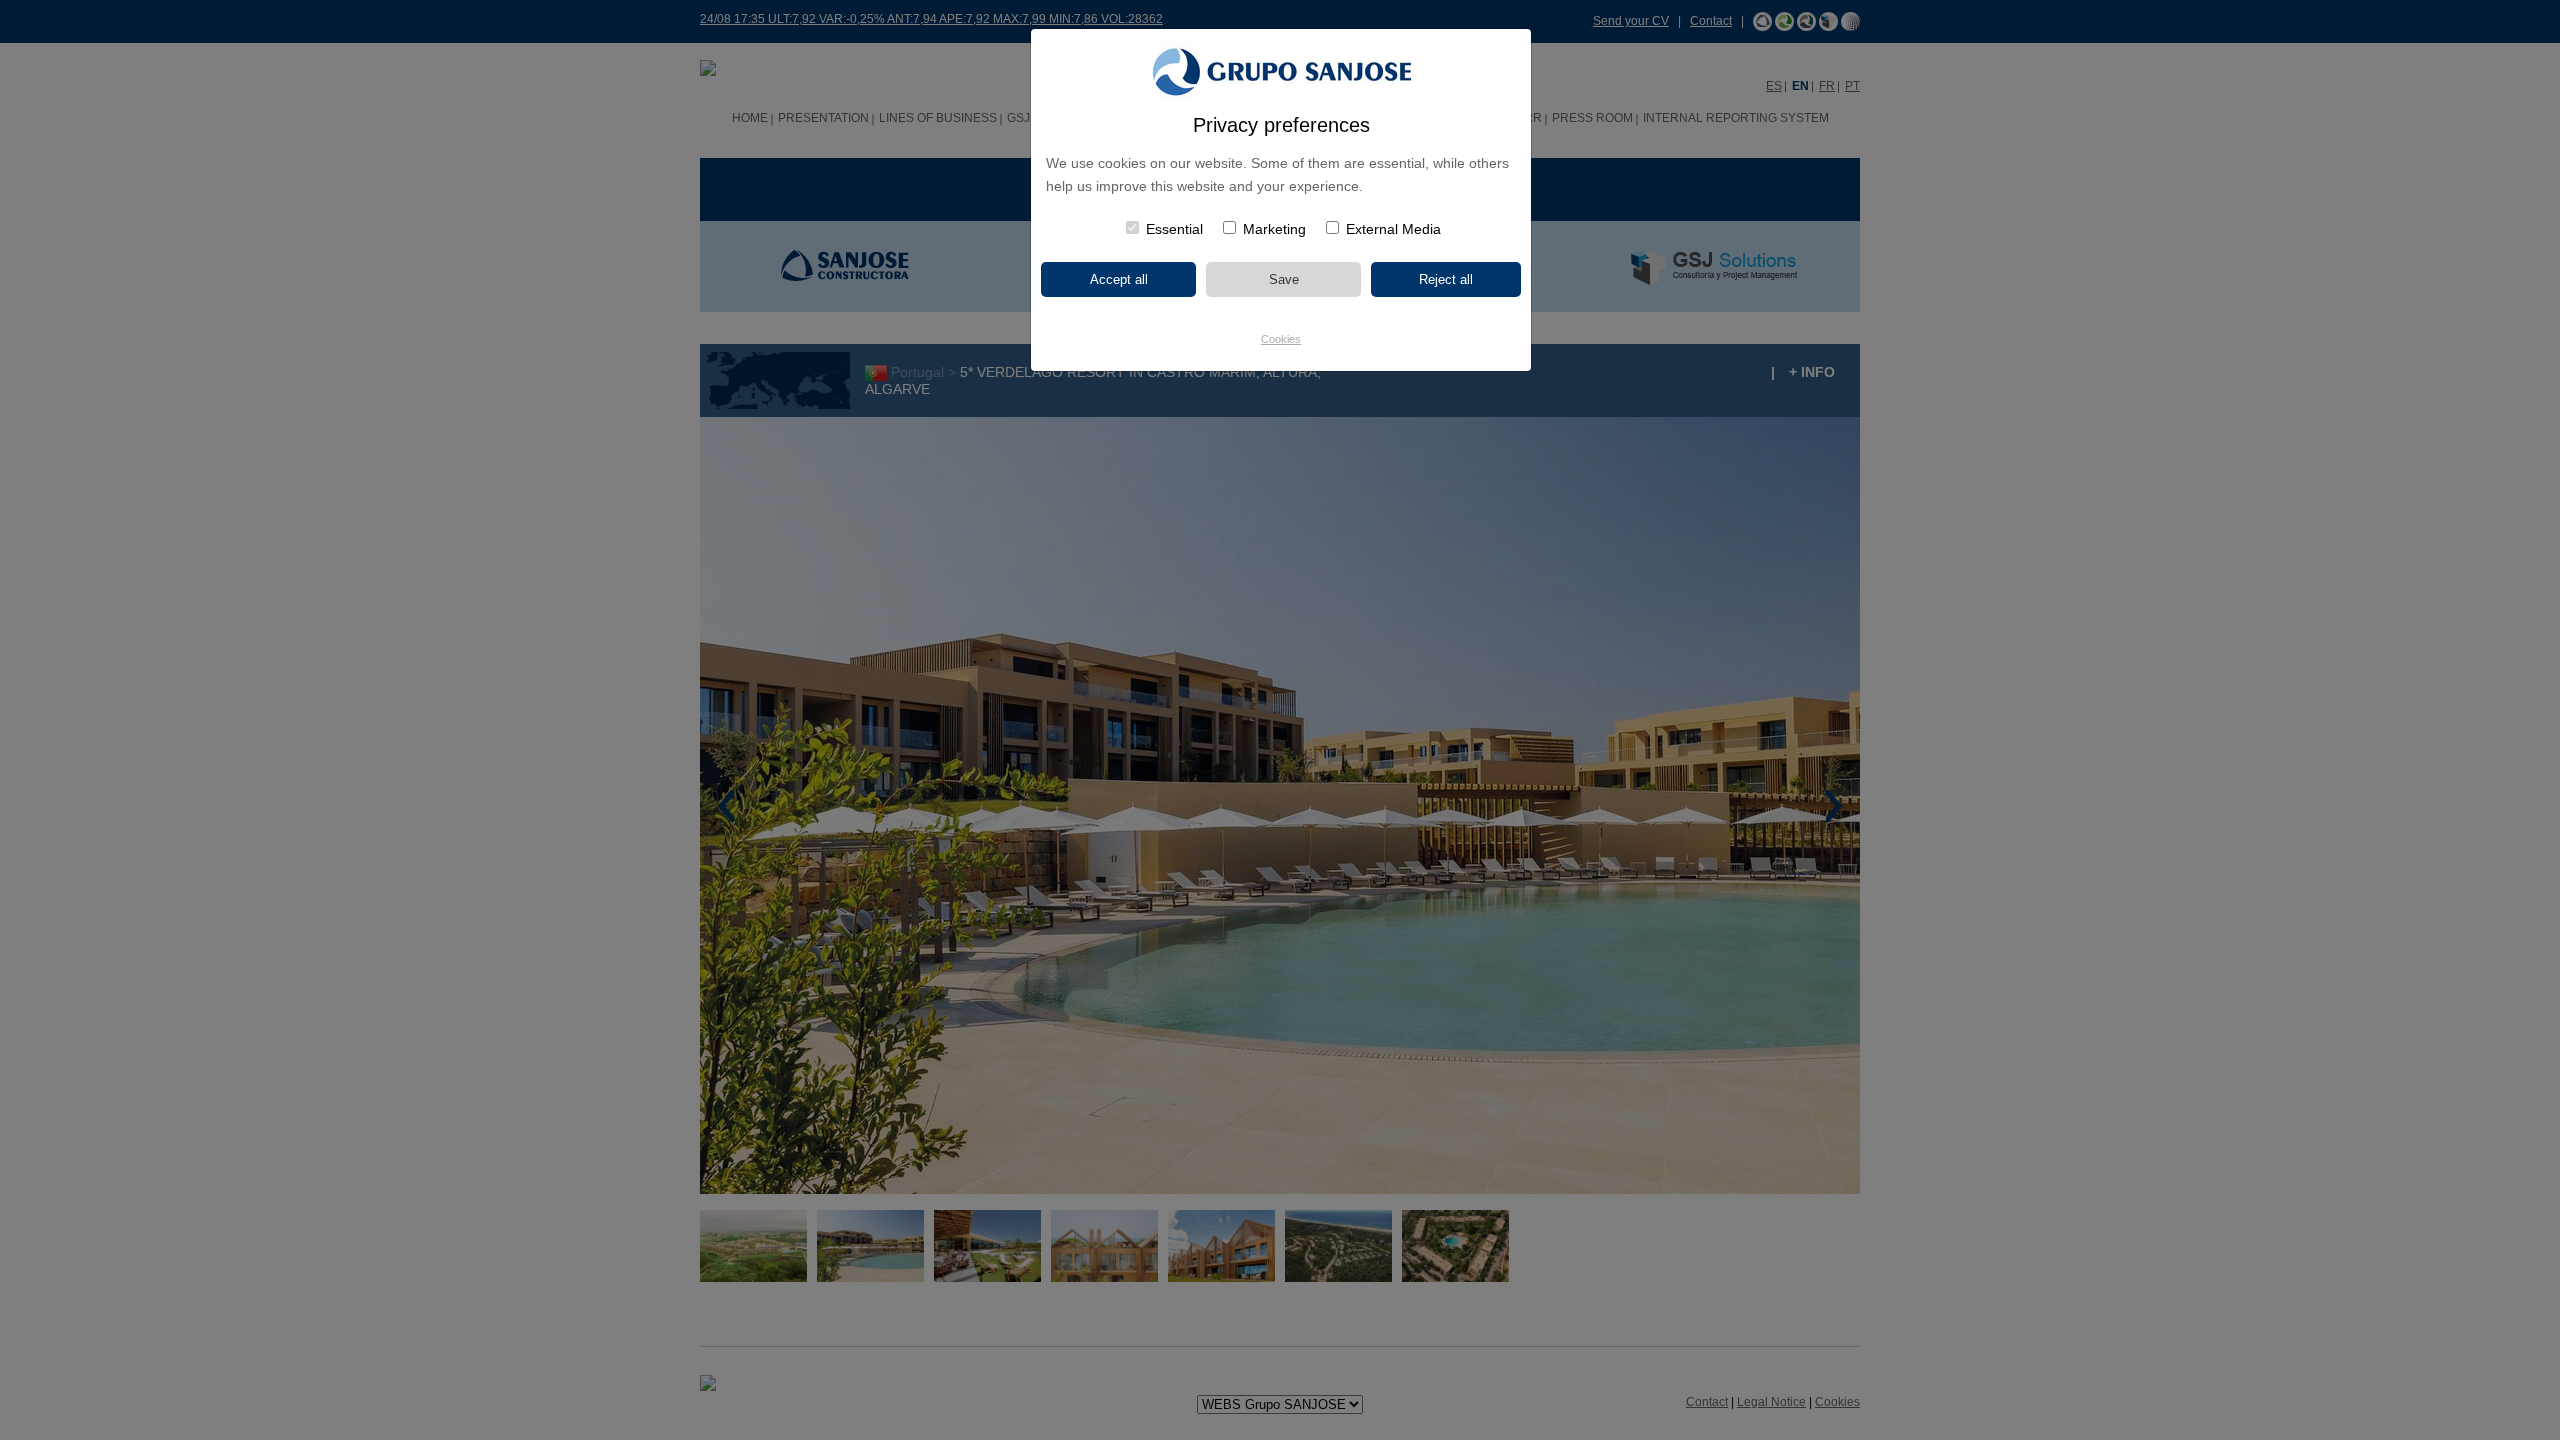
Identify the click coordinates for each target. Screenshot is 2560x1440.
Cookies (1281, 339)
